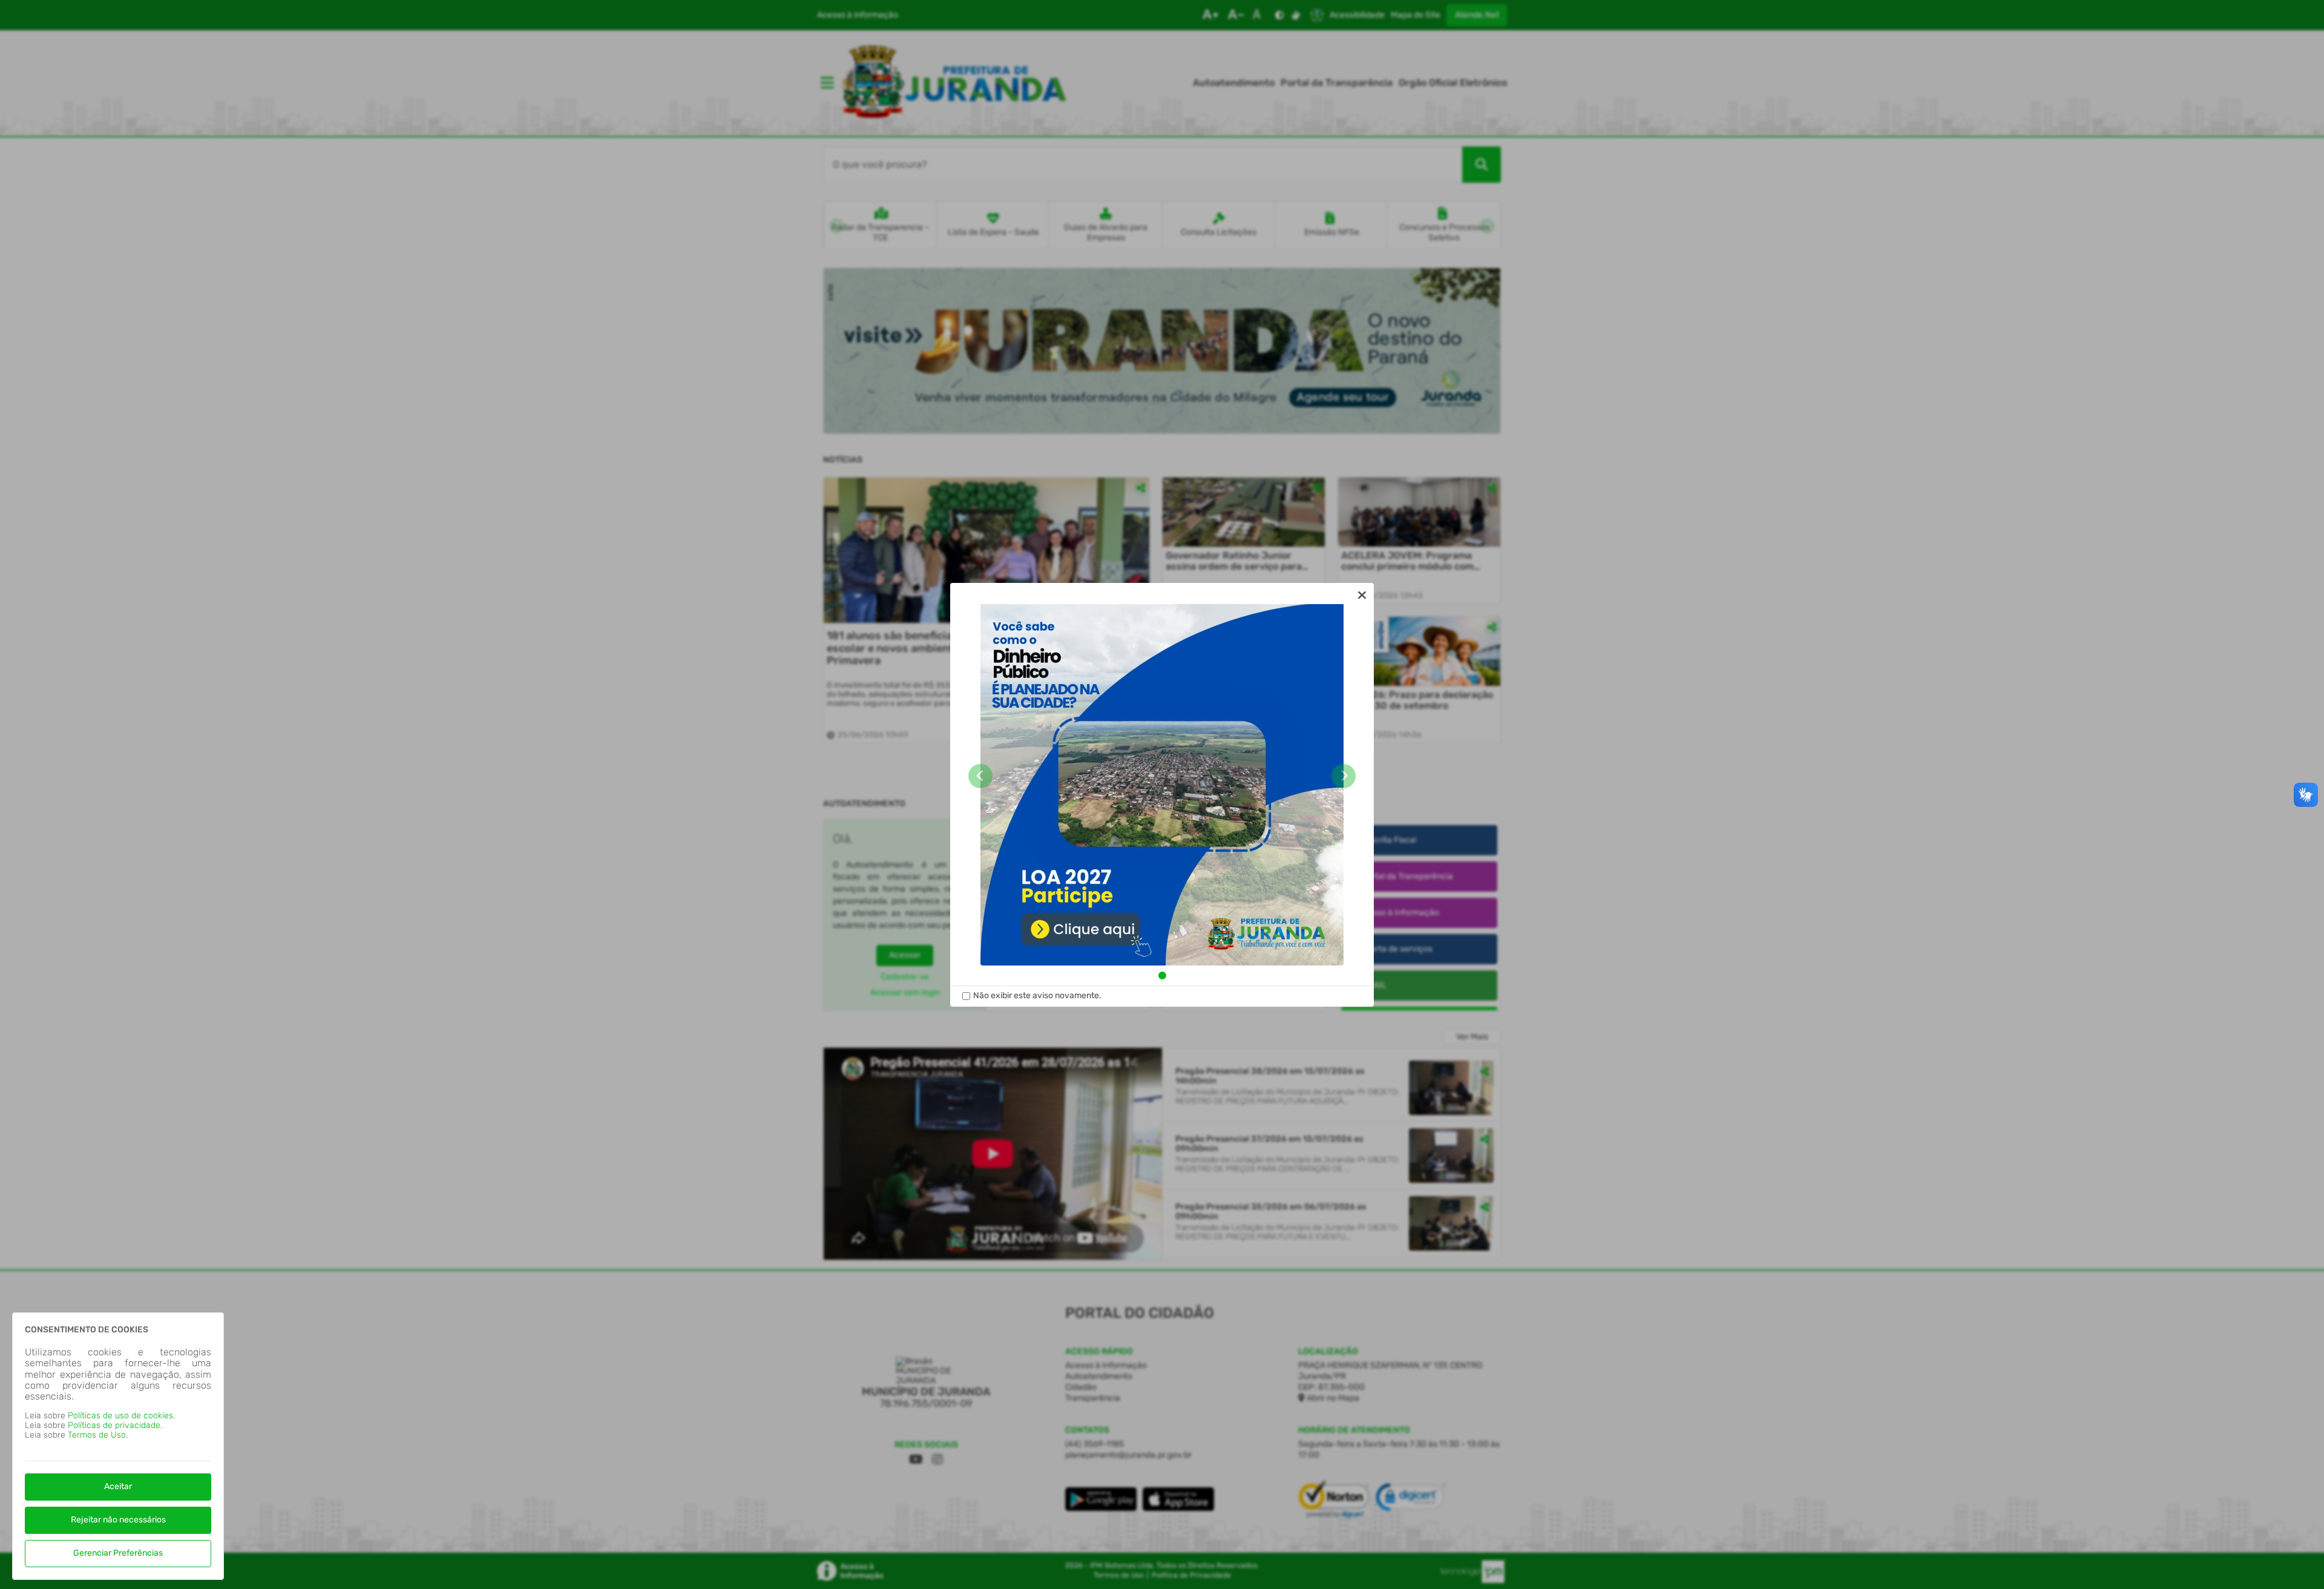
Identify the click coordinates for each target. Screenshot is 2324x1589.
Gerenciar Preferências (118, 1553)
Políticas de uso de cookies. (121, 1416)
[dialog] (1162, 795)
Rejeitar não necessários (118, 1520)
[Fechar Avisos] (1362, 595)
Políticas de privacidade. (115, 1425)
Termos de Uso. (98, 1435)
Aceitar (118, 1486)
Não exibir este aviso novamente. (1037, 996)
